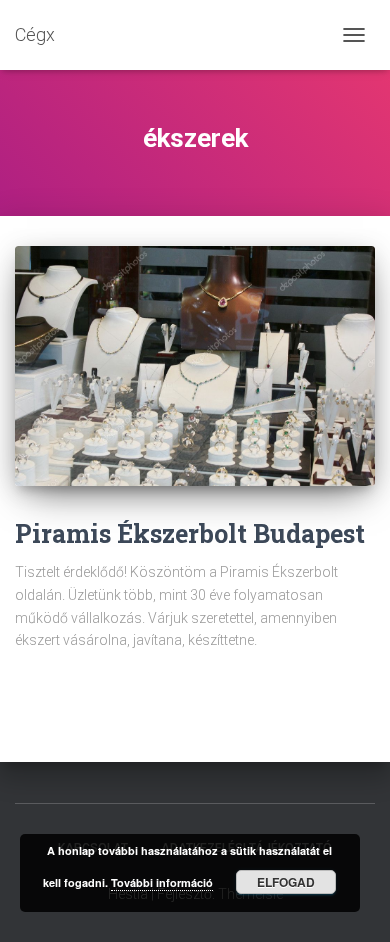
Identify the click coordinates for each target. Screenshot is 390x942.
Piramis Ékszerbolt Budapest (190, 533)
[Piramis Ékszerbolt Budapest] (195, 366)
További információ (162, 882)
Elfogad (286, 882)
